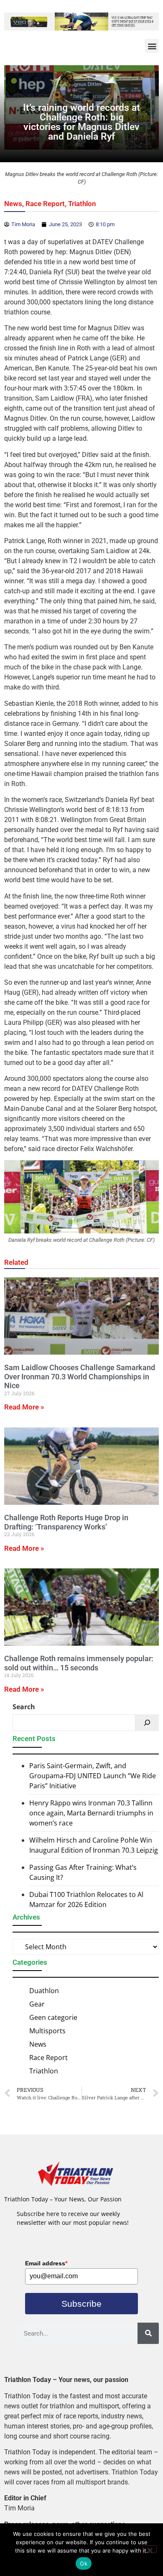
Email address (46, 2263)
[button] (152, 46)
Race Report (45, 204)
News (13, 204)
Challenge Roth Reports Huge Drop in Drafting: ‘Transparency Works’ (66, 1522)
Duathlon (44, 1991)
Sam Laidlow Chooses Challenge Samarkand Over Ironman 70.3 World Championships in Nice (80, 1376)
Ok (84, 2563)
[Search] (147, 1723)
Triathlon (82, 204)
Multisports (47, 2031)
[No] (150, 2549)
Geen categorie (53, 2017)
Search (24, 1707)
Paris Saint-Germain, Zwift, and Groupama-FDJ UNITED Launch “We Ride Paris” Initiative (93, 1776)
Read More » (24, 1407)
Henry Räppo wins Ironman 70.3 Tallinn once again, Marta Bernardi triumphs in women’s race (91, 1813)
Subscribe (81, 2304)
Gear (37, 2004)
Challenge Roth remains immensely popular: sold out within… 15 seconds (79, 1663)
